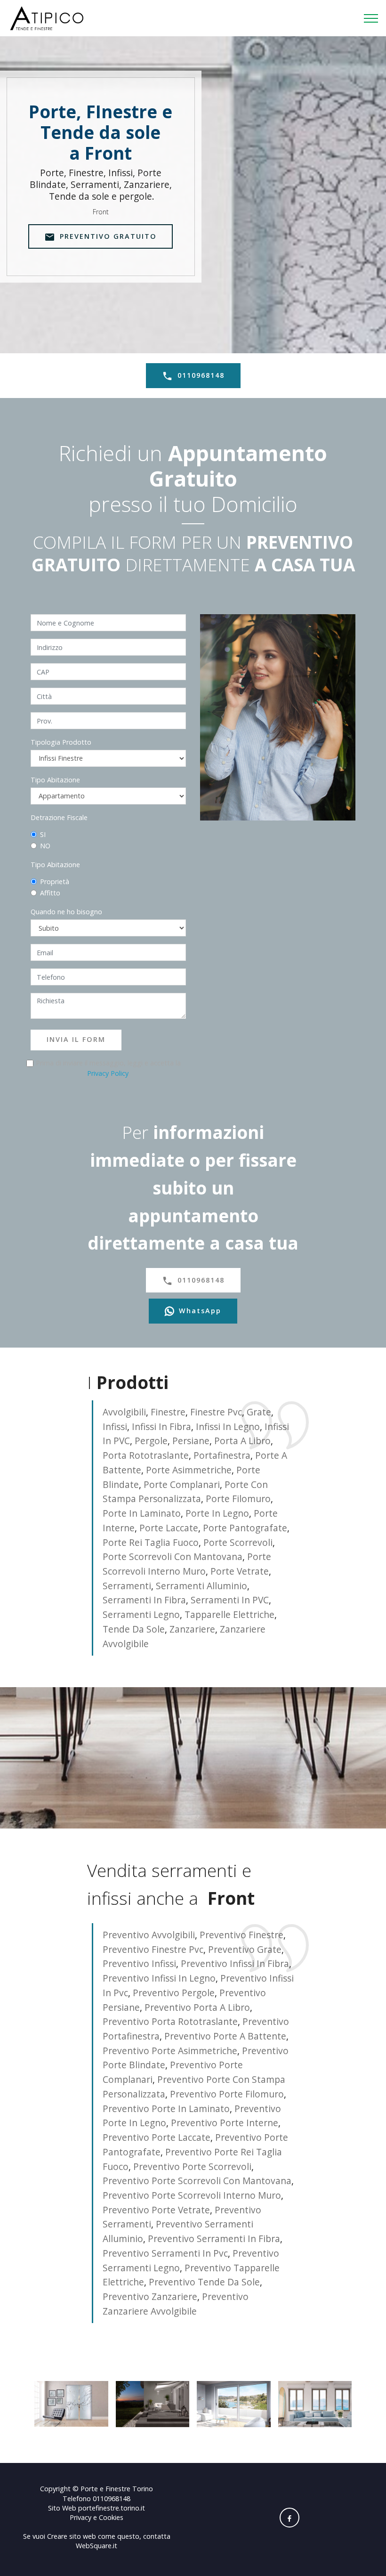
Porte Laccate (169, 1528)
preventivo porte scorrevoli (192, 2166)
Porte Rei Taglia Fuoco (151, 1542)
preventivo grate (245, 1949)
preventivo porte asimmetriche (170, 2051)
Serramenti (127, 1586)
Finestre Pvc (216, 1412)
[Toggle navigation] (371, 18)
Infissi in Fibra (161, 1426)
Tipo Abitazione (55, 780)
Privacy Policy (108, 1073)
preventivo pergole (174, 1993)
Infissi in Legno (228, 1426)
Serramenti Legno (141, 1614)
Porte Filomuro (238, 1499)
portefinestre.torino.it (112, 2508)
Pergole (151, 1441)
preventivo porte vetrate (156, 2210)
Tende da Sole (134, 1629)
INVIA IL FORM (76, 1039)
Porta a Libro (242, 1441)
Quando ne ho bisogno (66, 912)
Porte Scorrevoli (238, 1542)
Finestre (168, 1412)
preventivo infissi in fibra (235, 1963)
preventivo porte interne (225, 2123)
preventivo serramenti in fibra (214, 2239)
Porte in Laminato (142, 1513)
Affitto (50, 893)
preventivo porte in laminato (166, 2109)
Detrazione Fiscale (59, 817)
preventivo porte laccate (157, 2137)
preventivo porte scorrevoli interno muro (192, 2195)
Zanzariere (192, 1629)
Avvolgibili (124, 1412)
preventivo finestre (241, 1935)
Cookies (111, 2517)
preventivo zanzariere (150, 2296)
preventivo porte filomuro (227, 2094)
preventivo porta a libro (197, 2007)
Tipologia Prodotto (61, 742)
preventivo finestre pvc (153, 1949)
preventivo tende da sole (204, 2282)
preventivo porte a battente (225, 2036)
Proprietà (55, 882)
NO (45, 846)
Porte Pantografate (245, 1528)
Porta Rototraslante (146, 1455)
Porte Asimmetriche (189, 1470)
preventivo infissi (139, 1963)
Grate (259, 1412)
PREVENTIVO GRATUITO (108, 236)
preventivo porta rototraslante (170, 2021)
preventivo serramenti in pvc (165, 2253)
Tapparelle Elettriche (229, 1614)
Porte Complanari (182, 1484)
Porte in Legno (217, 1513)
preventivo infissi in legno (159, 1978)
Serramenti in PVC (230, 1600)
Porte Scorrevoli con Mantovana (173, 1556)
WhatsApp (200, 1311)
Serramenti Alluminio (201, 1586)
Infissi (115, 1426)
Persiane (191, 1441)
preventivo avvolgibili (149, 1935)
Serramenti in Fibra (144, 1600)
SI (43, 834)
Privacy (81, 2517)
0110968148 (201, 375)
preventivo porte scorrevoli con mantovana (197, 2181)
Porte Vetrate (240, 1571)
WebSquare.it (96, 2546)
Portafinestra (222, 1455)
